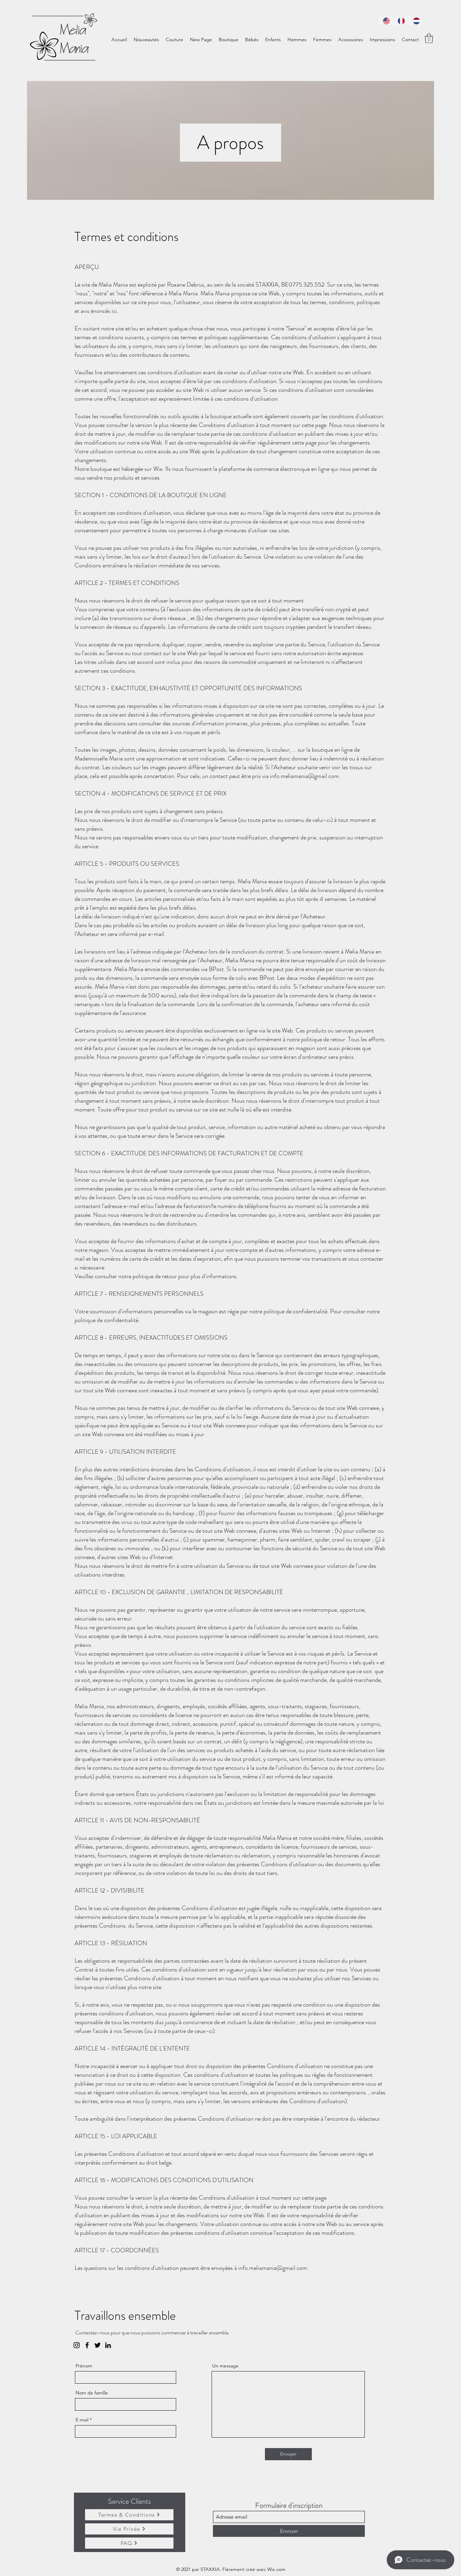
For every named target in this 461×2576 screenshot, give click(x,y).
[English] (385, 21)
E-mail (82, 2420)
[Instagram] (77, 2345)
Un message (225, 2366)
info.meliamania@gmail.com (304, 776)
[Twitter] (98, 2345)
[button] (429, 38)
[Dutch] (415, 21)
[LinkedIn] (108, 2345)
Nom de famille (92, 2393)
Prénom (84, 2366)
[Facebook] (87, 2345)
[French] (400, 21)
